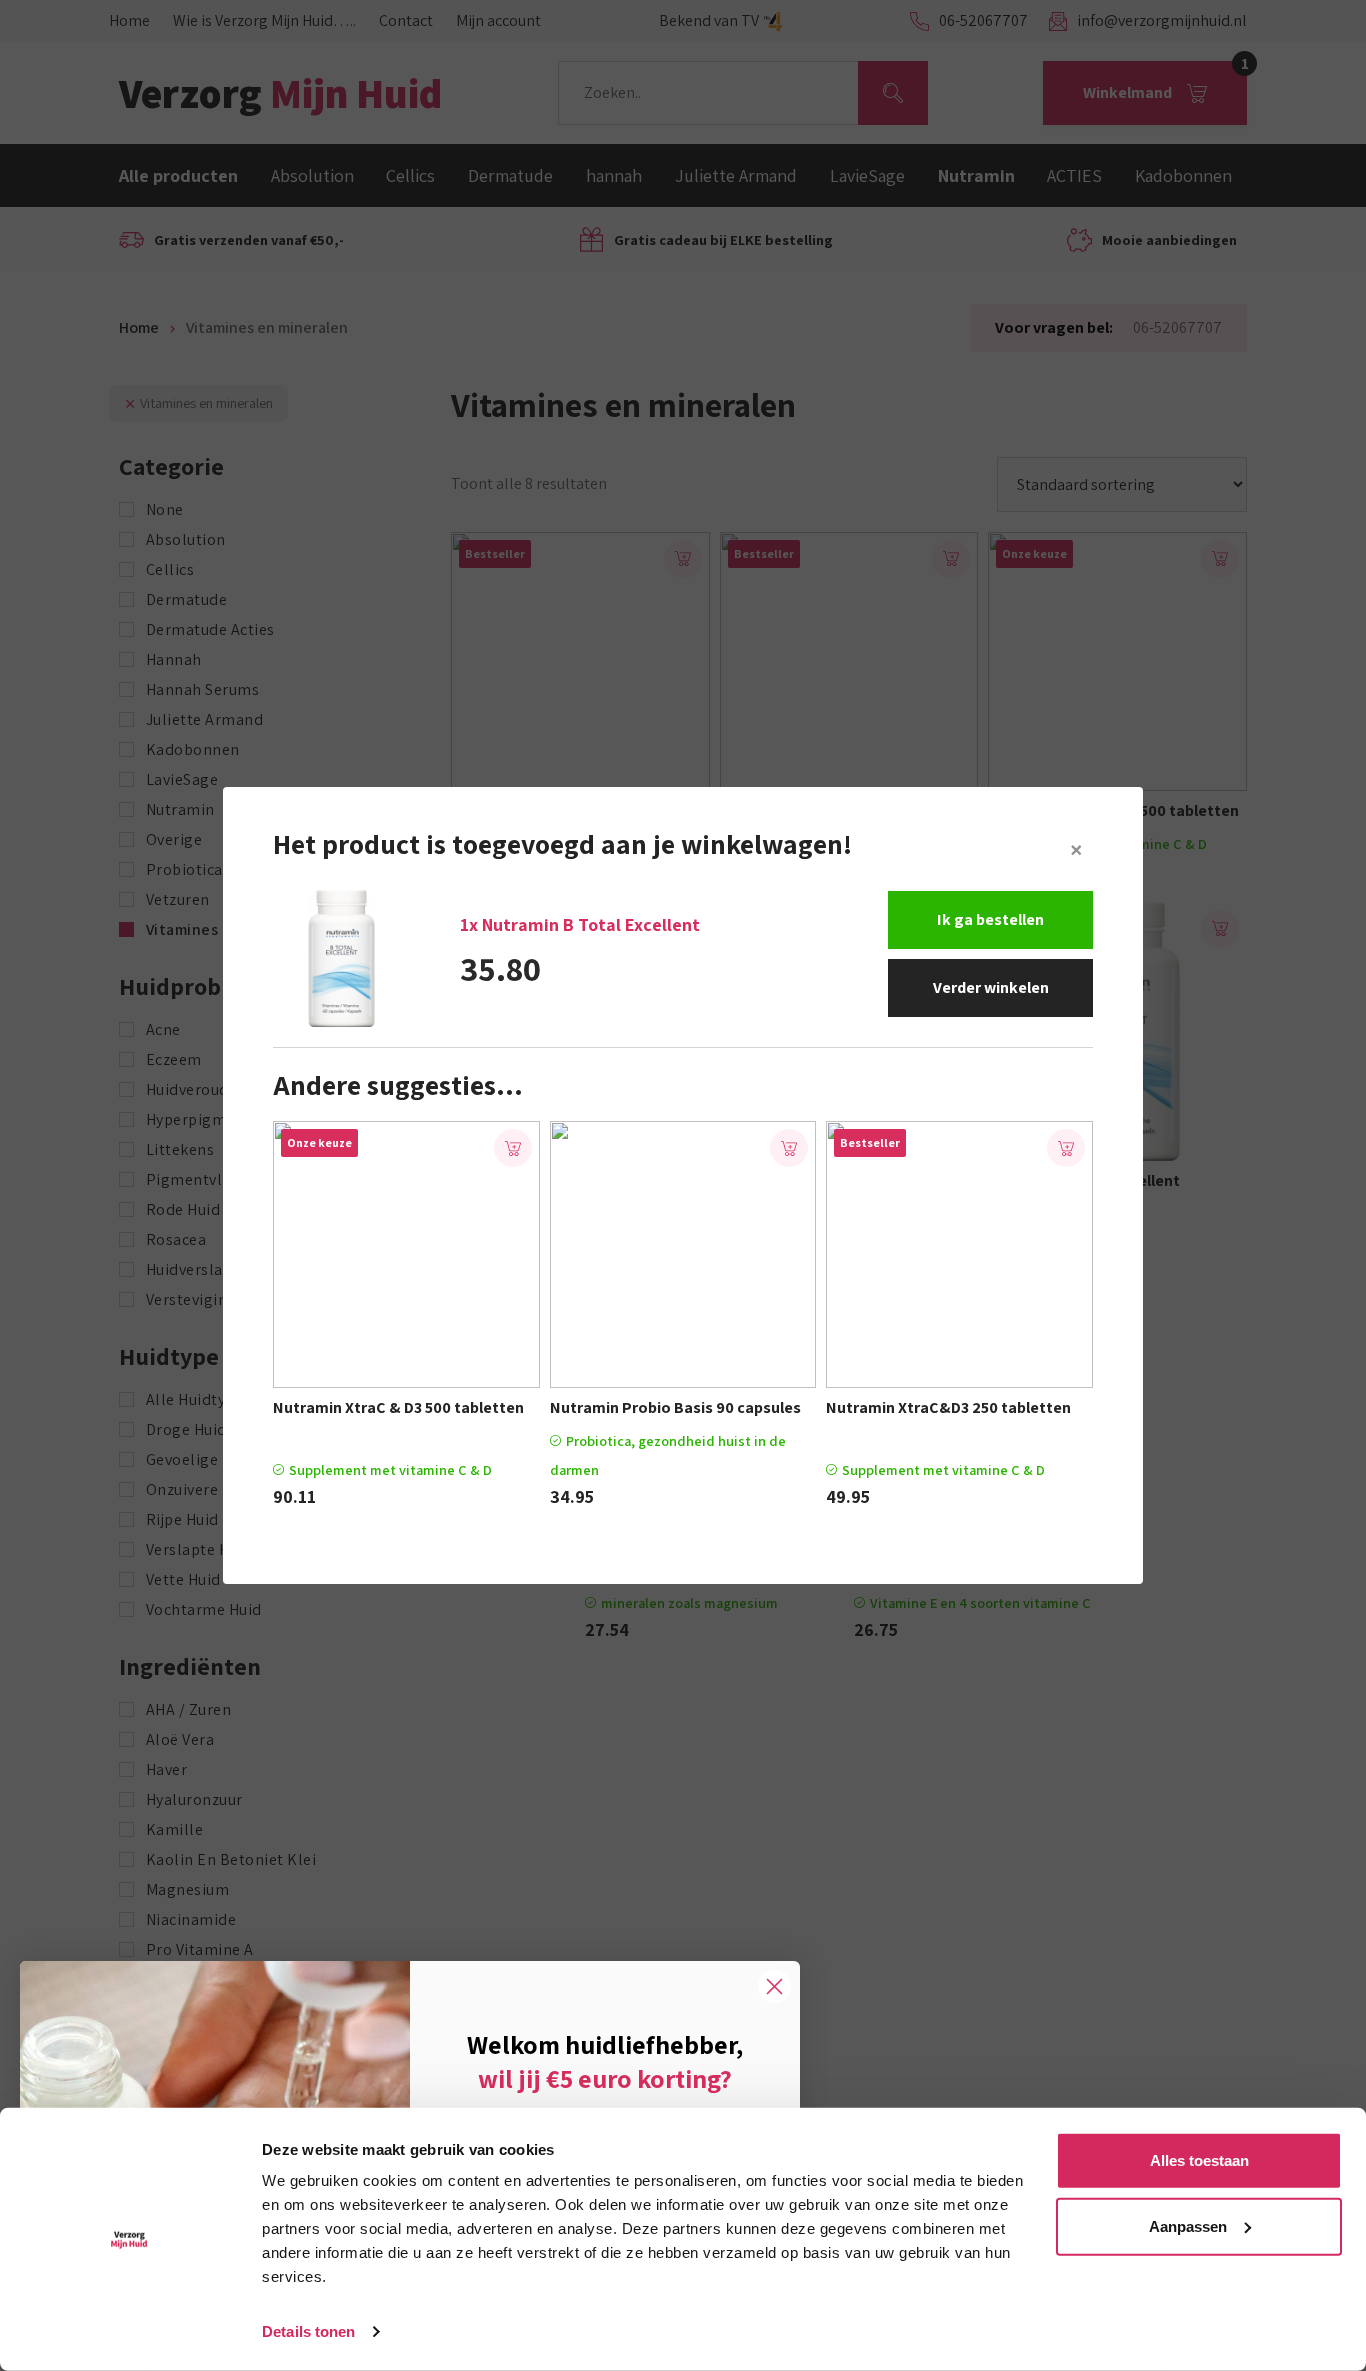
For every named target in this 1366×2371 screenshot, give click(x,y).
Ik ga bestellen (990, 919)
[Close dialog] (774, 1986)
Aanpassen (1188, 2225)
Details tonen (308, 2331)
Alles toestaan (1199, 2160)
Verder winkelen (991, 987)
